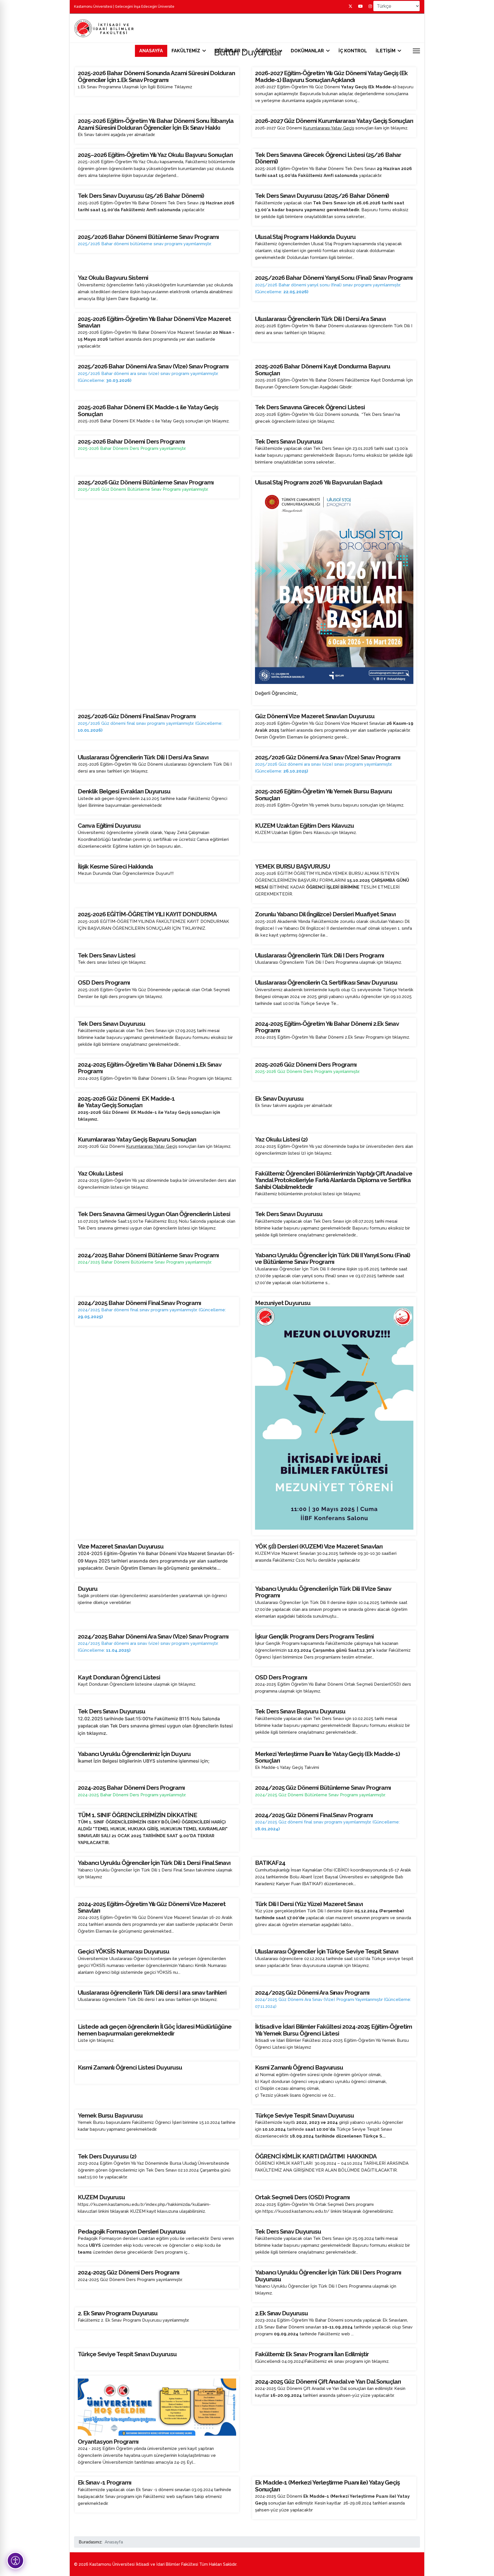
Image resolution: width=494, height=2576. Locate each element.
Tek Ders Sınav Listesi (106, 955)
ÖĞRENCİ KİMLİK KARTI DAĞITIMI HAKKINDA (316, 2156)
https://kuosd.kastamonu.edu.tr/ (296, 2211)
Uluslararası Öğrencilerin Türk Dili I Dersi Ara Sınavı (320, 319)
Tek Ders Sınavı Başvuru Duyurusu (300, 1711)
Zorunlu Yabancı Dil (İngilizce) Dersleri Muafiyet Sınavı (325, 914)
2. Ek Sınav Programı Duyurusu (118, 2313)
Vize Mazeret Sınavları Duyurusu (121, 1546)
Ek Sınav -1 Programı (104, 2482)
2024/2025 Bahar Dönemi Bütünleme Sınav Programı (148, 1255)
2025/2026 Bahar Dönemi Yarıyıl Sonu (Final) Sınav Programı (334, 278)
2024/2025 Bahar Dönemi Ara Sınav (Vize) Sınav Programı (153, 1636)
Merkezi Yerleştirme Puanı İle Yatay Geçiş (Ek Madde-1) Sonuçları (327, 1757)
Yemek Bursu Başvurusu (110, 2115)
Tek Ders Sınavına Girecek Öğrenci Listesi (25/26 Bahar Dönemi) (328, 158)
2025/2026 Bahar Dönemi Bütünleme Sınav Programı (148, 237)
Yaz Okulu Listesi (100, 1173)
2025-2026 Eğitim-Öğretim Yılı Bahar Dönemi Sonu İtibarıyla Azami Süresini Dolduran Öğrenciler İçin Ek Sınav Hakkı (156, 124)
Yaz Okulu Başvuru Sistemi (113, 278)
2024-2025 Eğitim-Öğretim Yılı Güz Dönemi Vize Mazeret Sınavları (152, 1907)
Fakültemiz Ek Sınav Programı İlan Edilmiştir (312, 2354)
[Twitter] (350, 6)
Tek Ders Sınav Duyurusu (288, 2231)
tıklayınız (312, 1691)
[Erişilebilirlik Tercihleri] (15, 2561)
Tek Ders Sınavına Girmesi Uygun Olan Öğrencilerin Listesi (154, 1214)
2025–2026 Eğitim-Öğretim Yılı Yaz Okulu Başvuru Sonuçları (155, 155)
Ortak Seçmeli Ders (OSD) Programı (302, 2197)
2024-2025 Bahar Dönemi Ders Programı (131, 1788)
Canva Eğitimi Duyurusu (109, 826)
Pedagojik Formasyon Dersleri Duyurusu (132, 2231)
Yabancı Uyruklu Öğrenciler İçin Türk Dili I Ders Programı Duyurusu (328, 2276)
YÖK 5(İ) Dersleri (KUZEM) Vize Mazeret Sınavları (319, 1546)
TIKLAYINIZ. (194, 928)
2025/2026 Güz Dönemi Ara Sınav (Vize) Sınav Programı (328, 757)
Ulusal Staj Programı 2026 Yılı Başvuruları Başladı (319, 482)
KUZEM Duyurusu (101, 2197)
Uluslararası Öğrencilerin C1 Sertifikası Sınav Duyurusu (326, 982)
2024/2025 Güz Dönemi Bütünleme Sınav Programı (323, 1788)
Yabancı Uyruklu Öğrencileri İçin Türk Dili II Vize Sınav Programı (323, 1592)
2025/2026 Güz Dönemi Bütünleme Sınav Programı (146, 482)
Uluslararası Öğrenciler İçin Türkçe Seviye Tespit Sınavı (327, 1951)
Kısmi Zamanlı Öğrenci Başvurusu (299, 2067)
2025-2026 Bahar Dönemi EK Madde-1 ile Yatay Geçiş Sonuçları (148, 410)
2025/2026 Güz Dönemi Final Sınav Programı (137, 716)
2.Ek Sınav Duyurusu (281, 2313)
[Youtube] (360, 6)
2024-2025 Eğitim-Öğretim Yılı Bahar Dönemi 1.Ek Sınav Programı (150, 1068)
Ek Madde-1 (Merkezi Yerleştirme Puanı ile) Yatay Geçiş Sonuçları (327, 2486)
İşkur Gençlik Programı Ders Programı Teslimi (314, 1636)
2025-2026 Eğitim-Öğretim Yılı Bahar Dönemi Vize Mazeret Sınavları (154, 322)
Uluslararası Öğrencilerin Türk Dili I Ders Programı (319, 955)
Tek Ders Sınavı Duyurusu (289, 441)
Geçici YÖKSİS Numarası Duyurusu (124, 1951)
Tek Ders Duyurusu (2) (107, 2156)
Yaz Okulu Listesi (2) (281, 1139)
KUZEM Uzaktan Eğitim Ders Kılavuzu (304, 826)
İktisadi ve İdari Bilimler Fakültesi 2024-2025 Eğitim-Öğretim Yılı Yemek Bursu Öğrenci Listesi (333, 2030)
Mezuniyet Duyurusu (283, 1303)
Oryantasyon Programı (108, 2442)
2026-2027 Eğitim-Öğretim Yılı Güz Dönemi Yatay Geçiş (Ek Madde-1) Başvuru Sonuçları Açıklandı (331, 76)
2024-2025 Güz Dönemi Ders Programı (129, 2272)
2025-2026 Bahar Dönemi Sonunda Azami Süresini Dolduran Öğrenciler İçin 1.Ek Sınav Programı (156, 76)
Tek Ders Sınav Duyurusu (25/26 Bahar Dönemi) (141, 196)
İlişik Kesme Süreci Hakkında (115, 866)
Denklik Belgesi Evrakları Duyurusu (124, 791)
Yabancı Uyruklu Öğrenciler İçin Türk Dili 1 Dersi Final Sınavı (154, 1863)
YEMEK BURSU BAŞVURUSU (292, 866)
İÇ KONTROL (353, 51)
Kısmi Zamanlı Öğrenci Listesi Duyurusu (130, 2067)
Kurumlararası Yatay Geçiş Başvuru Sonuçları (137, 1139)
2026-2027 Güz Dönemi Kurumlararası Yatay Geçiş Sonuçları (334, 121)
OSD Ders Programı (104, 982)
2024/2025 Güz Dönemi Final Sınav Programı (314, 1815)
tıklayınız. (399, 128)
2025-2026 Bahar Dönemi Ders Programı (131, 441)
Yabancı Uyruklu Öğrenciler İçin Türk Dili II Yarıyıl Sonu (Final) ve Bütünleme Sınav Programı (333, 1258)
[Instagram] (370, 6)
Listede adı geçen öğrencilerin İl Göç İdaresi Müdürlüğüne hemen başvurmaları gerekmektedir (155, 2030)
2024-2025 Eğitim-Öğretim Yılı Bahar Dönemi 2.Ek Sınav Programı (327, 1027)
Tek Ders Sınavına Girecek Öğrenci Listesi (310, 407)
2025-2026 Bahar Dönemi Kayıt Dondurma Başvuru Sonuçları (322, 370)
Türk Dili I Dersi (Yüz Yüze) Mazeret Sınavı (309, 1904)
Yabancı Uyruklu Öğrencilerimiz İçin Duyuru (134, 1754)
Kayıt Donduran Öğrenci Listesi (119, 1677)
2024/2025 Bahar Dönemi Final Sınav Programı (139, 1303)
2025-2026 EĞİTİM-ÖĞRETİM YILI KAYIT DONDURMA (147, 914)
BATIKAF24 (270, 1863)
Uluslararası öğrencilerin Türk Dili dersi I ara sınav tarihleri (152, 1993)
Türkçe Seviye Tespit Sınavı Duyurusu (304, 2115)
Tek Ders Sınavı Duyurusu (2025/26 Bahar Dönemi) (322, 196)
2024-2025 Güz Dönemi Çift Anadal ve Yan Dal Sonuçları (328, 2382)
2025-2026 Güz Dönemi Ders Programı (306, 1064)
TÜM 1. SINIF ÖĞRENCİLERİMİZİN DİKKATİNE (137, 1815)
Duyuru (88, 1589)
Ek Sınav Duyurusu (279, 1099)
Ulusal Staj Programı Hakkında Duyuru (305, 237)
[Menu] (416, 51)
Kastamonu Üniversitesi (93, 7)
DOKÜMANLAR (307, 51)
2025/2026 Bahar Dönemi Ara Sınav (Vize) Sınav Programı (153, 366)
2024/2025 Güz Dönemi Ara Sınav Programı (312, 1993)
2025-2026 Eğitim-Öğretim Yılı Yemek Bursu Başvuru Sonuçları (323, 795)
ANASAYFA (151, 51)
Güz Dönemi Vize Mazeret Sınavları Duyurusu (315, 716)
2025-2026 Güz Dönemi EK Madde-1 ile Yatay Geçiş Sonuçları (126, 1102)
